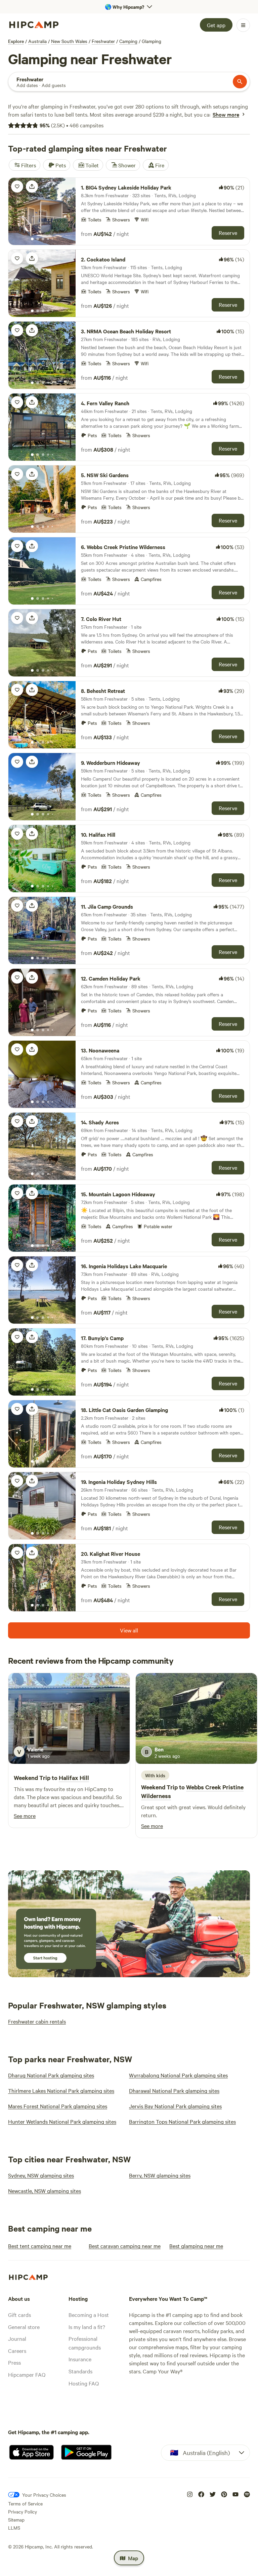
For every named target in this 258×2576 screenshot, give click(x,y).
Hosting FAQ (84, 2383)
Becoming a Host (89, 2315)
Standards (80, 2371)
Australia (37, 41)
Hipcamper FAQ (27, 2374)
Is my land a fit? (87, 2327)
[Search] (240, 82)
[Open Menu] (243, 25)
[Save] (17, 186)
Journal (17, 2338)
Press (14, 2362)
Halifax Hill (74, 1778)
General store (24, 2327)
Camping (128, 41)
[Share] (32, 186)
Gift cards (19, 2315)
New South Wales (69, 41)
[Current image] (32, 239)
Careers (17, 2351)
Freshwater (103, 41)
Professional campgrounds (85, 2343)
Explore (16, 41)
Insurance (80, 2359)
